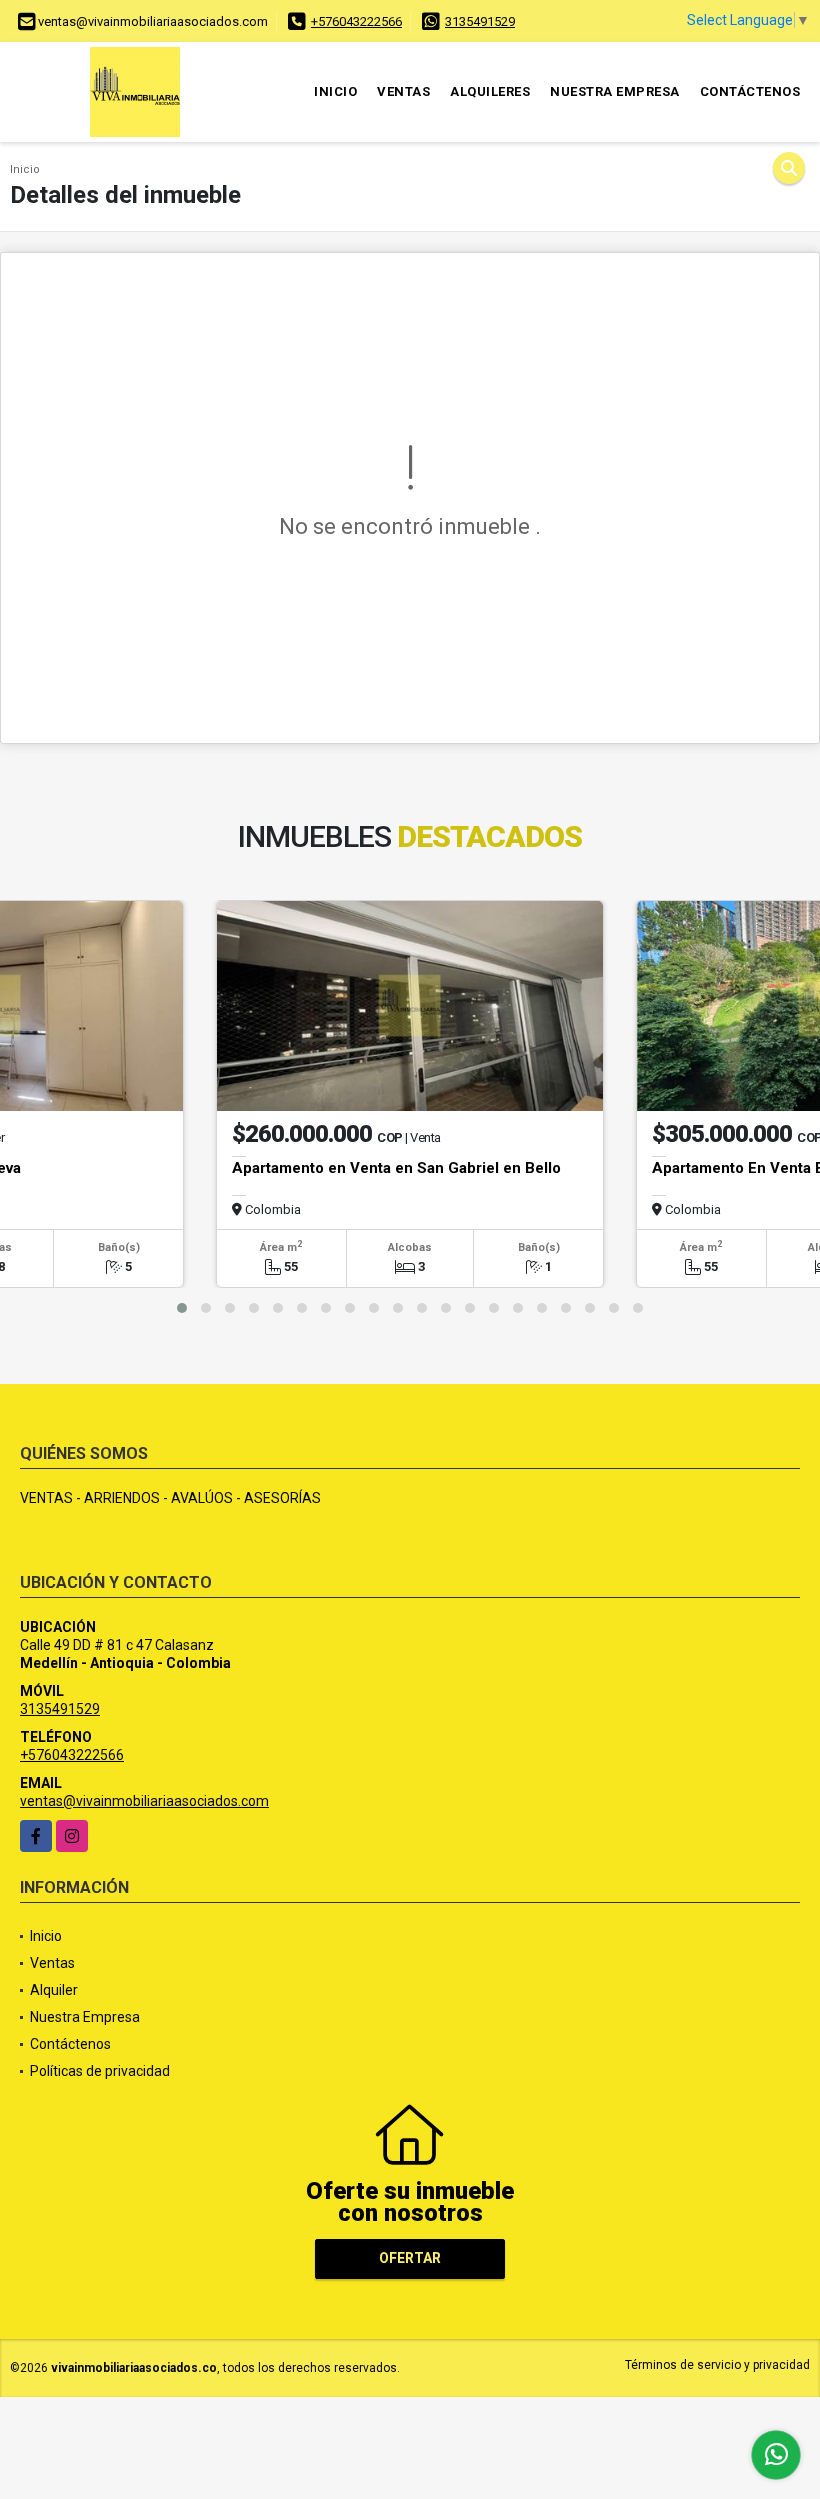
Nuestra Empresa (615, 91)
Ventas (403, 91)
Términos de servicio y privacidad (717, 2365)
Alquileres (490, 91)
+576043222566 (356, 21)
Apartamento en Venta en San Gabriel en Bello (396, 1168)
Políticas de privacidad (100, 2071)
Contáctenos (750, 91)
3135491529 (480, 21)
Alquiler (54, 1990)
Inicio (335, 91)
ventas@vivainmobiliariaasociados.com (144, 1801)
